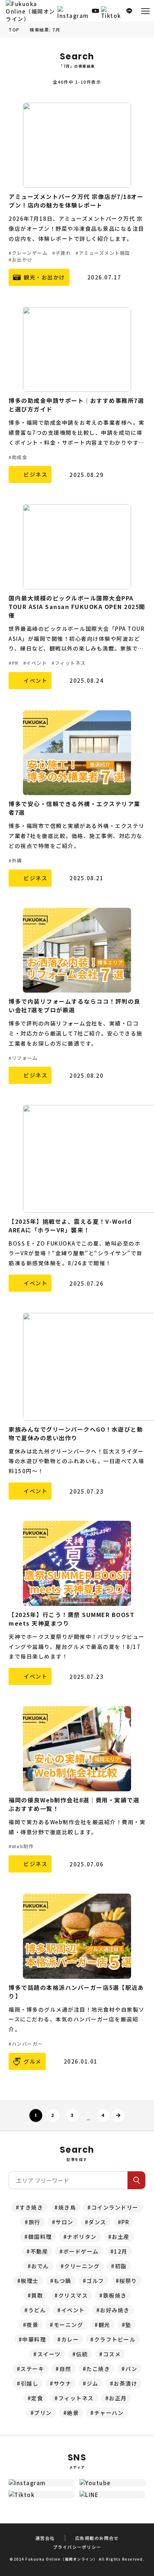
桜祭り (128, 2281)
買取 (37, 2295)
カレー (70, 2339)
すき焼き (31, 2207)
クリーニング (82, 2266)
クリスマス (73, 2295)
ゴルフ (95, 2281)
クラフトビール (115, 2339)
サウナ (63, 2383)
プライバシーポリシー (77, 2547)
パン (131, 2369)
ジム (93, 2383)
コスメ (112, 2354)
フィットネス (76, 2398)
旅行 (35, 2222)
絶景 (73, 2413)
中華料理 (34, 2339)
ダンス (97, 2222)
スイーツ (49, 2354)
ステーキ (32, 2369)
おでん (40, 2266)
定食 (37, 2398)
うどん (37, 2310)
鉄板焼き (115, 2295)
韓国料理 (40, 2237)
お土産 (121, 2237)
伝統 (82, 2354)
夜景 (32, 2325)
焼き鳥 (67, 2207)
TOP (14, 30)
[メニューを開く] (145, 11)
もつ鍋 (62, 2281)
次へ (118, 2115)
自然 (65, 2369)
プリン (43, 2413)
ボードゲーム (81, 2251)
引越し (30, 2383)
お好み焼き (115, 2310)
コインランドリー (115, 2207)
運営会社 (45, 2538)
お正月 (118, 2398)
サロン (64, 2222)
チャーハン (109, 2413)
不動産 (39, 2251)
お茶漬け (125, 2383)
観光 (104, 2325)
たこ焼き (98, 2369)
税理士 (30, 2281)
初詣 (121, 2266)
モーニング (69, 2325)
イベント (73, 2310)
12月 (121, 2251)
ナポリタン (82, 2237)
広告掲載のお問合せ (97, 2538)
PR (125, 2222)
